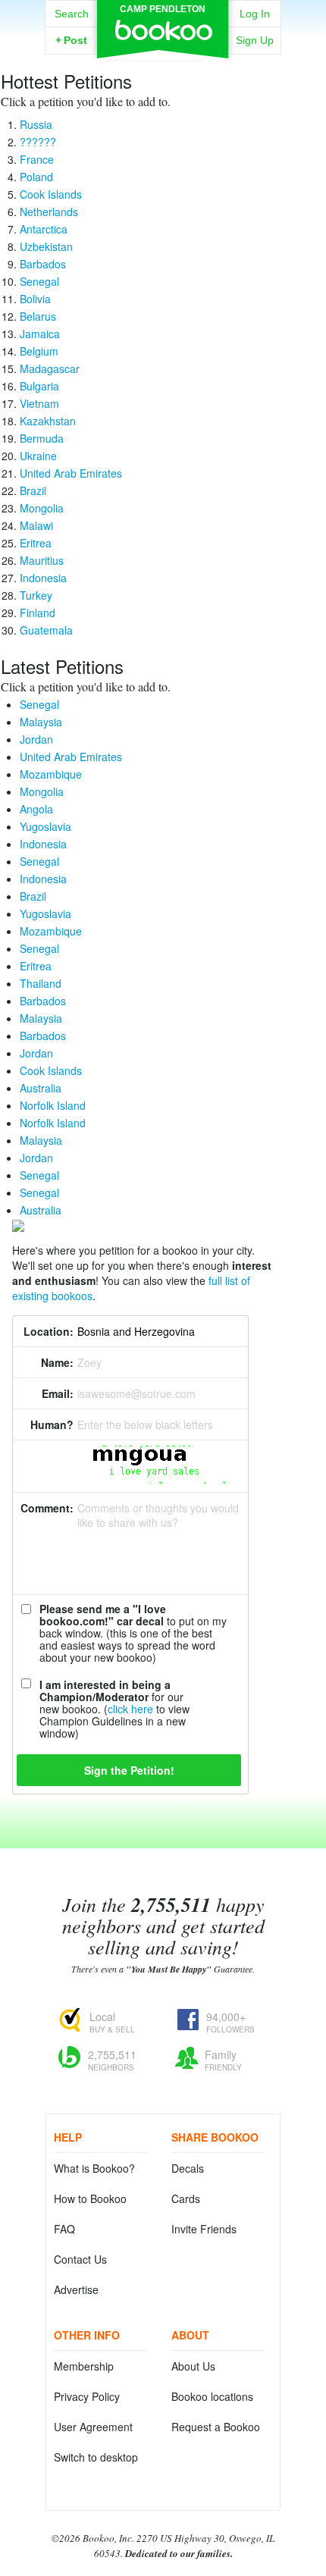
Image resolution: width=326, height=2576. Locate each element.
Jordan (36, 739)
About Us (193, 2366)
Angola (36, 809)
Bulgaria (39, 386)
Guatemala (46, 630)
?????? (38, 142)
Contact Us (80, 2259)
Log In (255, 14)
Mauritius (42, 560)
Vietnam (39, 403)
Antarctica (44, 229)
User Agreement (93, 2427)
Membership (84, 2366)
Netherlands (49, 212)
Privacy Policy (87, 2396)
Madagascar (50, 368)
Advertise (76, 2289)
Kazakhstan (48, 421)
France (37, 159)
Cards (186, 2198)
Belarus (38, 316)
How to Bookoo (90, 2198)
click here (130, 1709)
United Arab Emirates (71, 473)
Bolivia (35, 299)
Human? (52, 1424)
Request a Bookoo (216, 2427)
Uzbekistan (46, 246)
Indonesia (43, 578)
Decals (188, 2168)
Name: (57, 1362)
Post (71, 40)
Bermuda (42, 438)
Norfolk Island (53, 1105)
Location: (49, 1331)
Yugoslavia (45, 826)
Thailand (41, 983)
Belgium (39, 351)
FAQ (64, 2229)
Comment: (47, 1508)
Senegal (39, 281)
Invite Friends (204, 2229)
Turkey (36, 595)
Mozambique (51, 774)
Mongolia (42, 508)
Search (72, 14)
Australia (41, 1088)
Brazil (33, 490)
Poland (36, 177)
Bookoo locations (212, 2396)
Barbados (43, 264)
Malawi (36, 525)
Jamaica (40, 334)
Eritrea (36, 543)
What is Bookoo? (94, 2168)
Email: (58, 1393)
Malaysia (41, 722)
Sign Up (255, 40)
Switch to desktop (96, 2457)
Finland (38, 613)
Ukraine (38, 456)
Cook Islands (51, 194)
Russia (36, 124)
